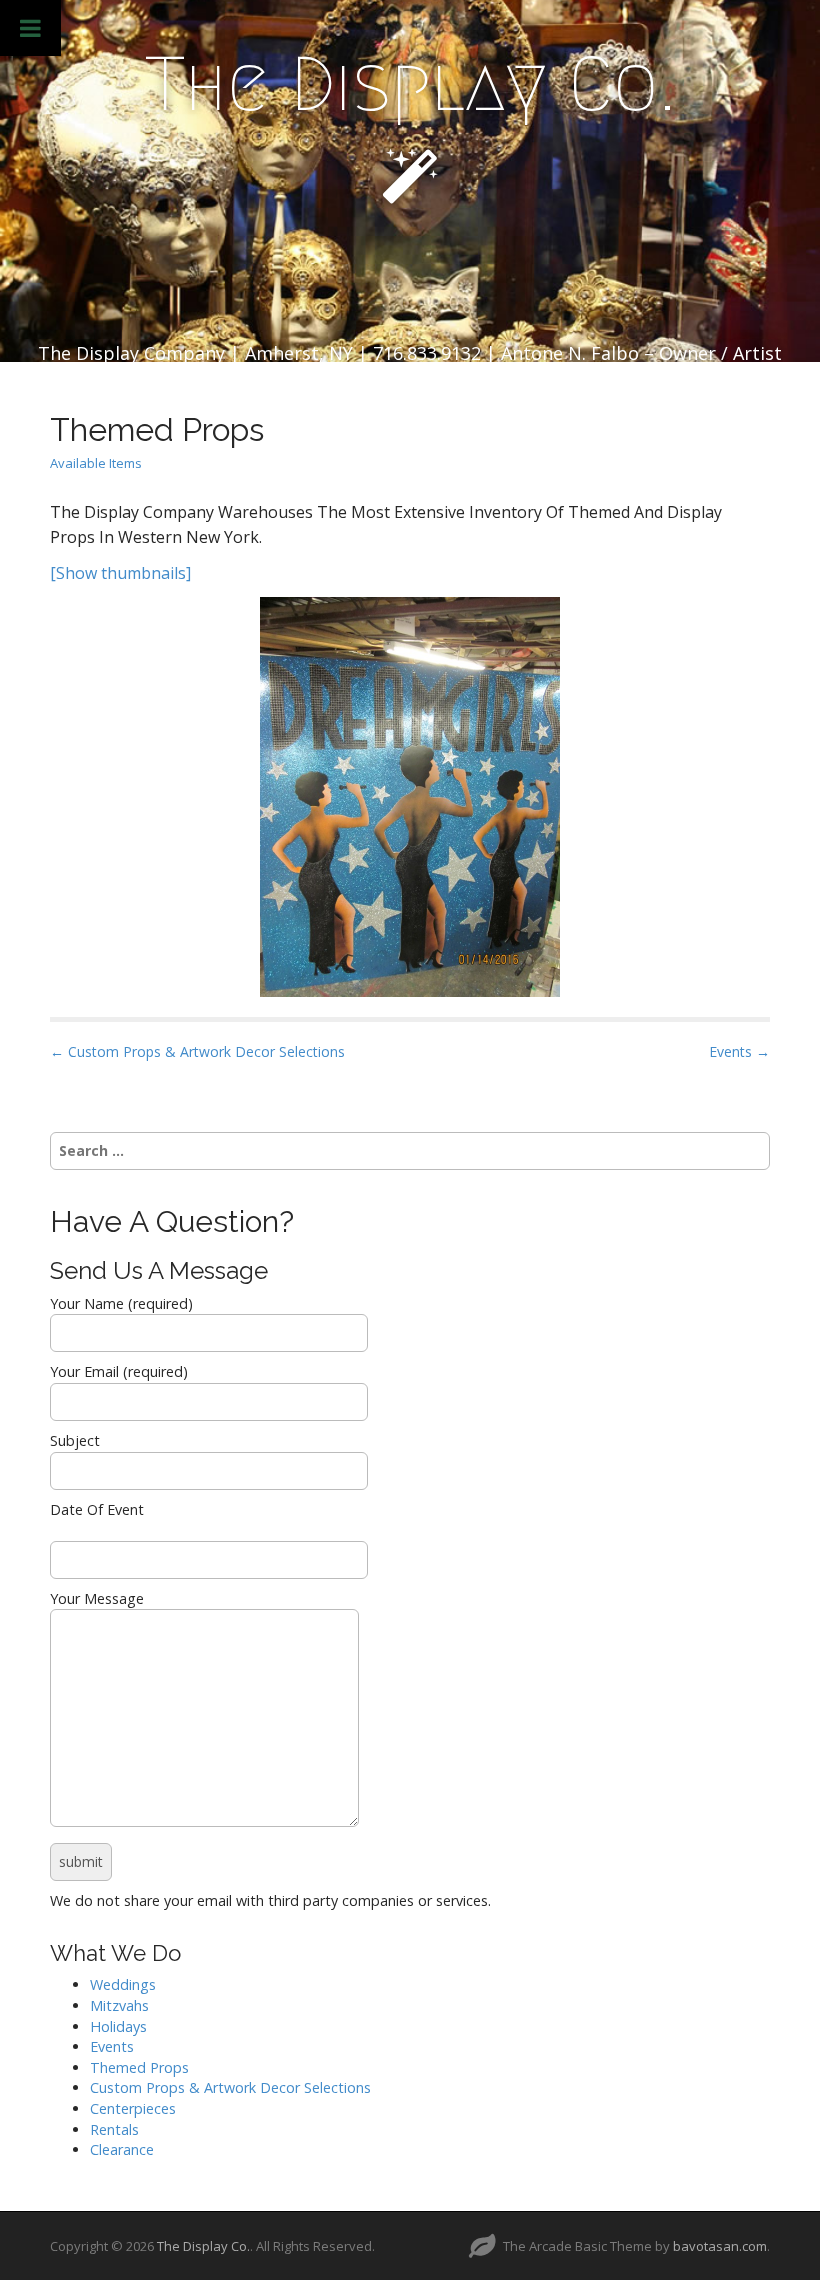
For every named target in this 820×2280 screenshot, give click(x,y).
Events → (739, 1051)
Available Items (96, 463)
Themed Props (139, 2067)
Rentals (114, 2129)
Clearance (122, 2149)
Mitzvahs (119, 2005)
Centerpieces (133, 2108)
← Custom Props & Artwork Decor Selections (197, 1051)
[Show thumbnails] (120, 573)
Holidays (118, 2026)
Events (112, 2046)
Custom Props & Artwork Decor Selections (230, 2087)
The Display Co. (410, 84)
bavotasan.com (720, 2246)
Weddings (123, 1984)
